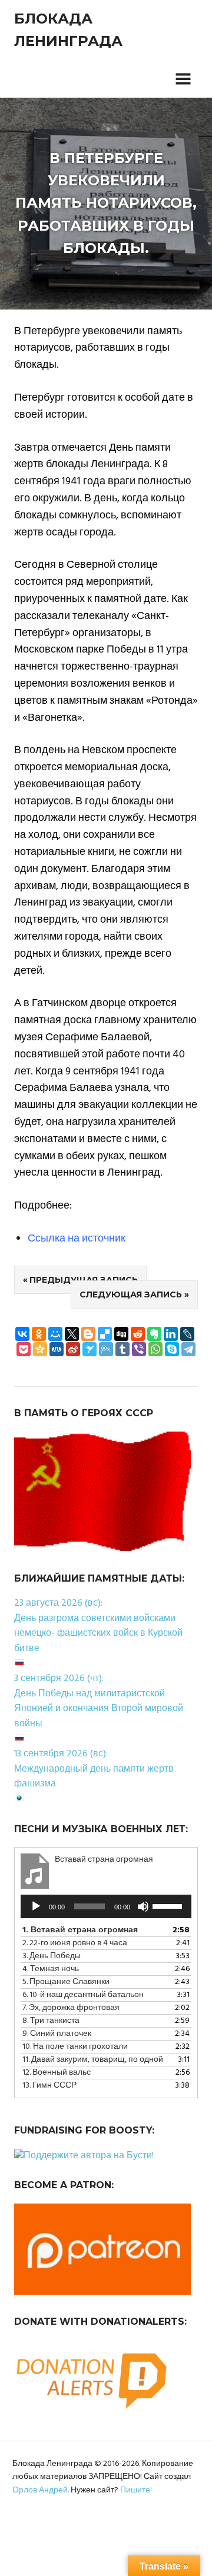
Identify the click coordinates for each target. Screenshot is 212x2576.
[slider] (169, 1905)
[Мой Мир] (55, 1334)
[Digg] (121, 1334)
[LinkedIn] (171, 1334)
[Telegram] (188, 1349)
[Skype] (172, 1349)
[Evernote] (154, 1334)
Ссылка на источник (77, 1239)
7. (71, 2008)
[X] (72, 1334)
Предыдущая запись (84, 1280)
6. (83, 1995)
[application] (106, 1906)
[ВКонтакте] (22, 1334)
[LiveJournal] (187, 1334)
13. (49, 2086)
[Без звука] (143, 1906)
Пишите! (136, 2490)
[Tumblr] (122, 1349)
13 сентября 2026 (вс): (61, 1754)
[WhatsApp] (155, 1349)
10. (75, 2047)
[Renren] (57, 1349)
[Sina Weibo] (73, 1349)
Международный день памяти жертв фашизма (94, 1777)
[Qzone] (40, 1349)
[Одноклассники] (39, 1334)
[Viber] (139, 1349)
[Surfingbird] (90, 1349)
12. (57, 2073)
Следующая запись (131, 1294)
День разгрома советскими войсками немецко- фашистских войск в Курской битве (98, 1634)
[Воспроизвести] (36, 1906)
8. (51, 2021)
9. (57, 2034)
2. (75, 1943)
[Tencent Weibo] (106, 1349)
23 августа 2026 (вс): (58, 1603)
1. (80, 1930)
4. (51, 1969)
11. (93, 2060)
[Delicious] (105, 1334)
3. (52, 1956)
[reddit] (138, 1334)
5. (66, 1982)
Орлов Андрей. (41, 2490)
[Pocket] (24, 1349)
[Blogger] (88, 1334)
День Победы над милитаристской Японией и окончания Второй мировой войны (99, 1709)
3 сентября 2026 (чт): (59, 1679)
